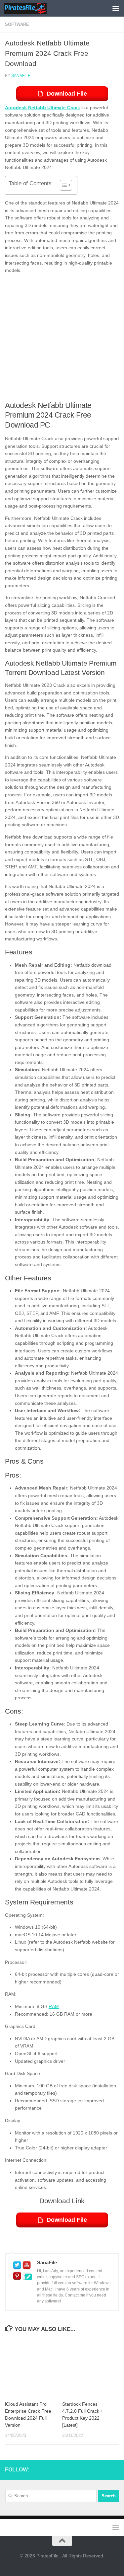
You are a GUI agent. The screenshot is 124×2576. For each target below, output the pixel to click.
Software (17, 24)
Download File (67, 94)
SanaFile (21, 76)
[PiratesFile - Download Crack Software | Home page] (32, 8)
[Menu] (116, 8)
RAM (54, 2006)
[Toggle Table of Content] (63, 185)
